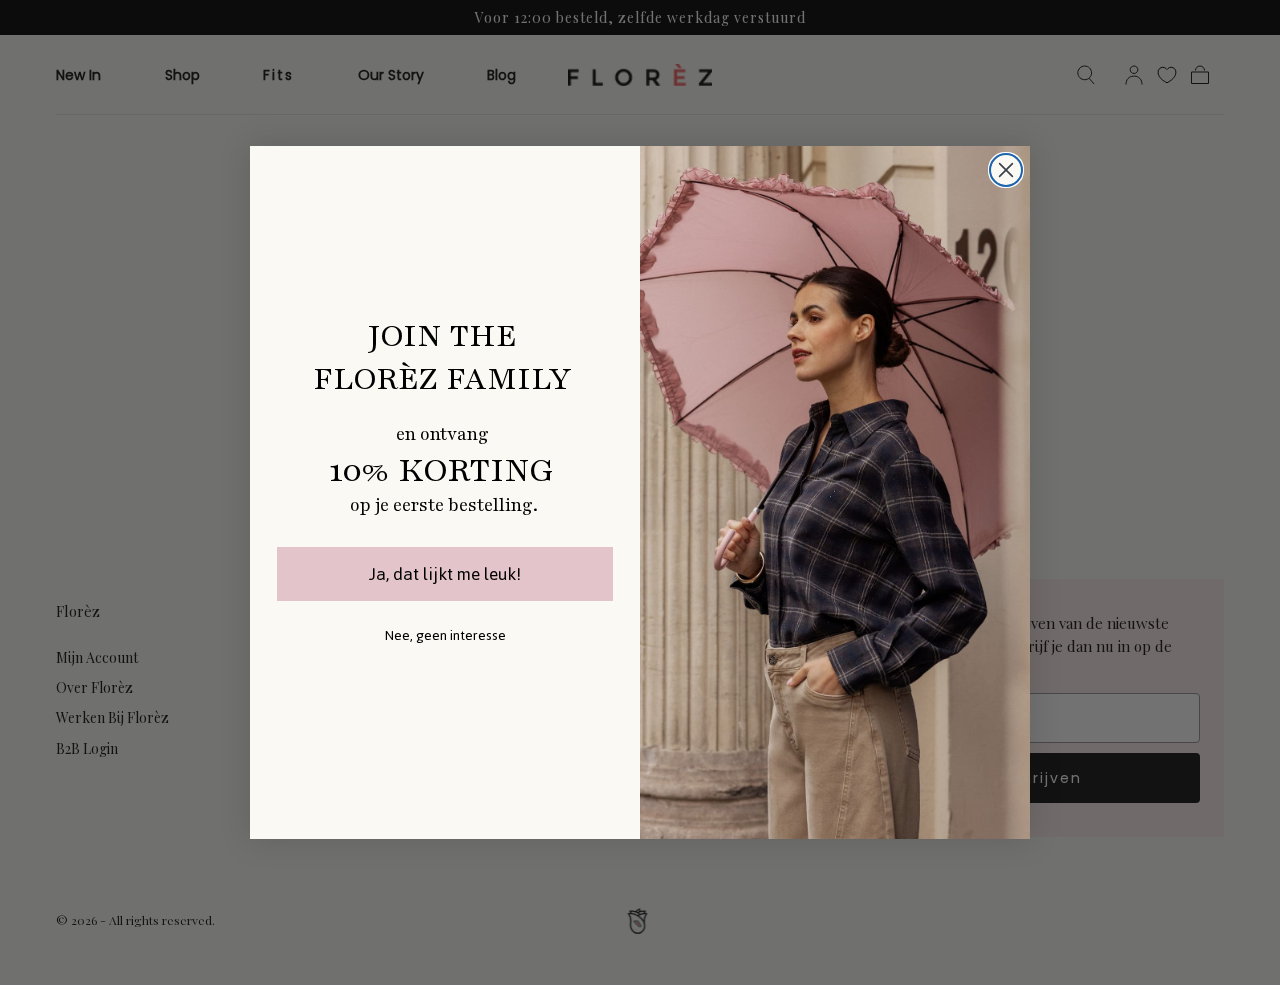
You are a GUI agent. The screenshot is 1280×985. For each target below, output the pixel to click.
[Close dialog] (1006, 170)
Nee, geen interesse (445, 635)
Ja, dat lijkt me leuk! (445, 574)
